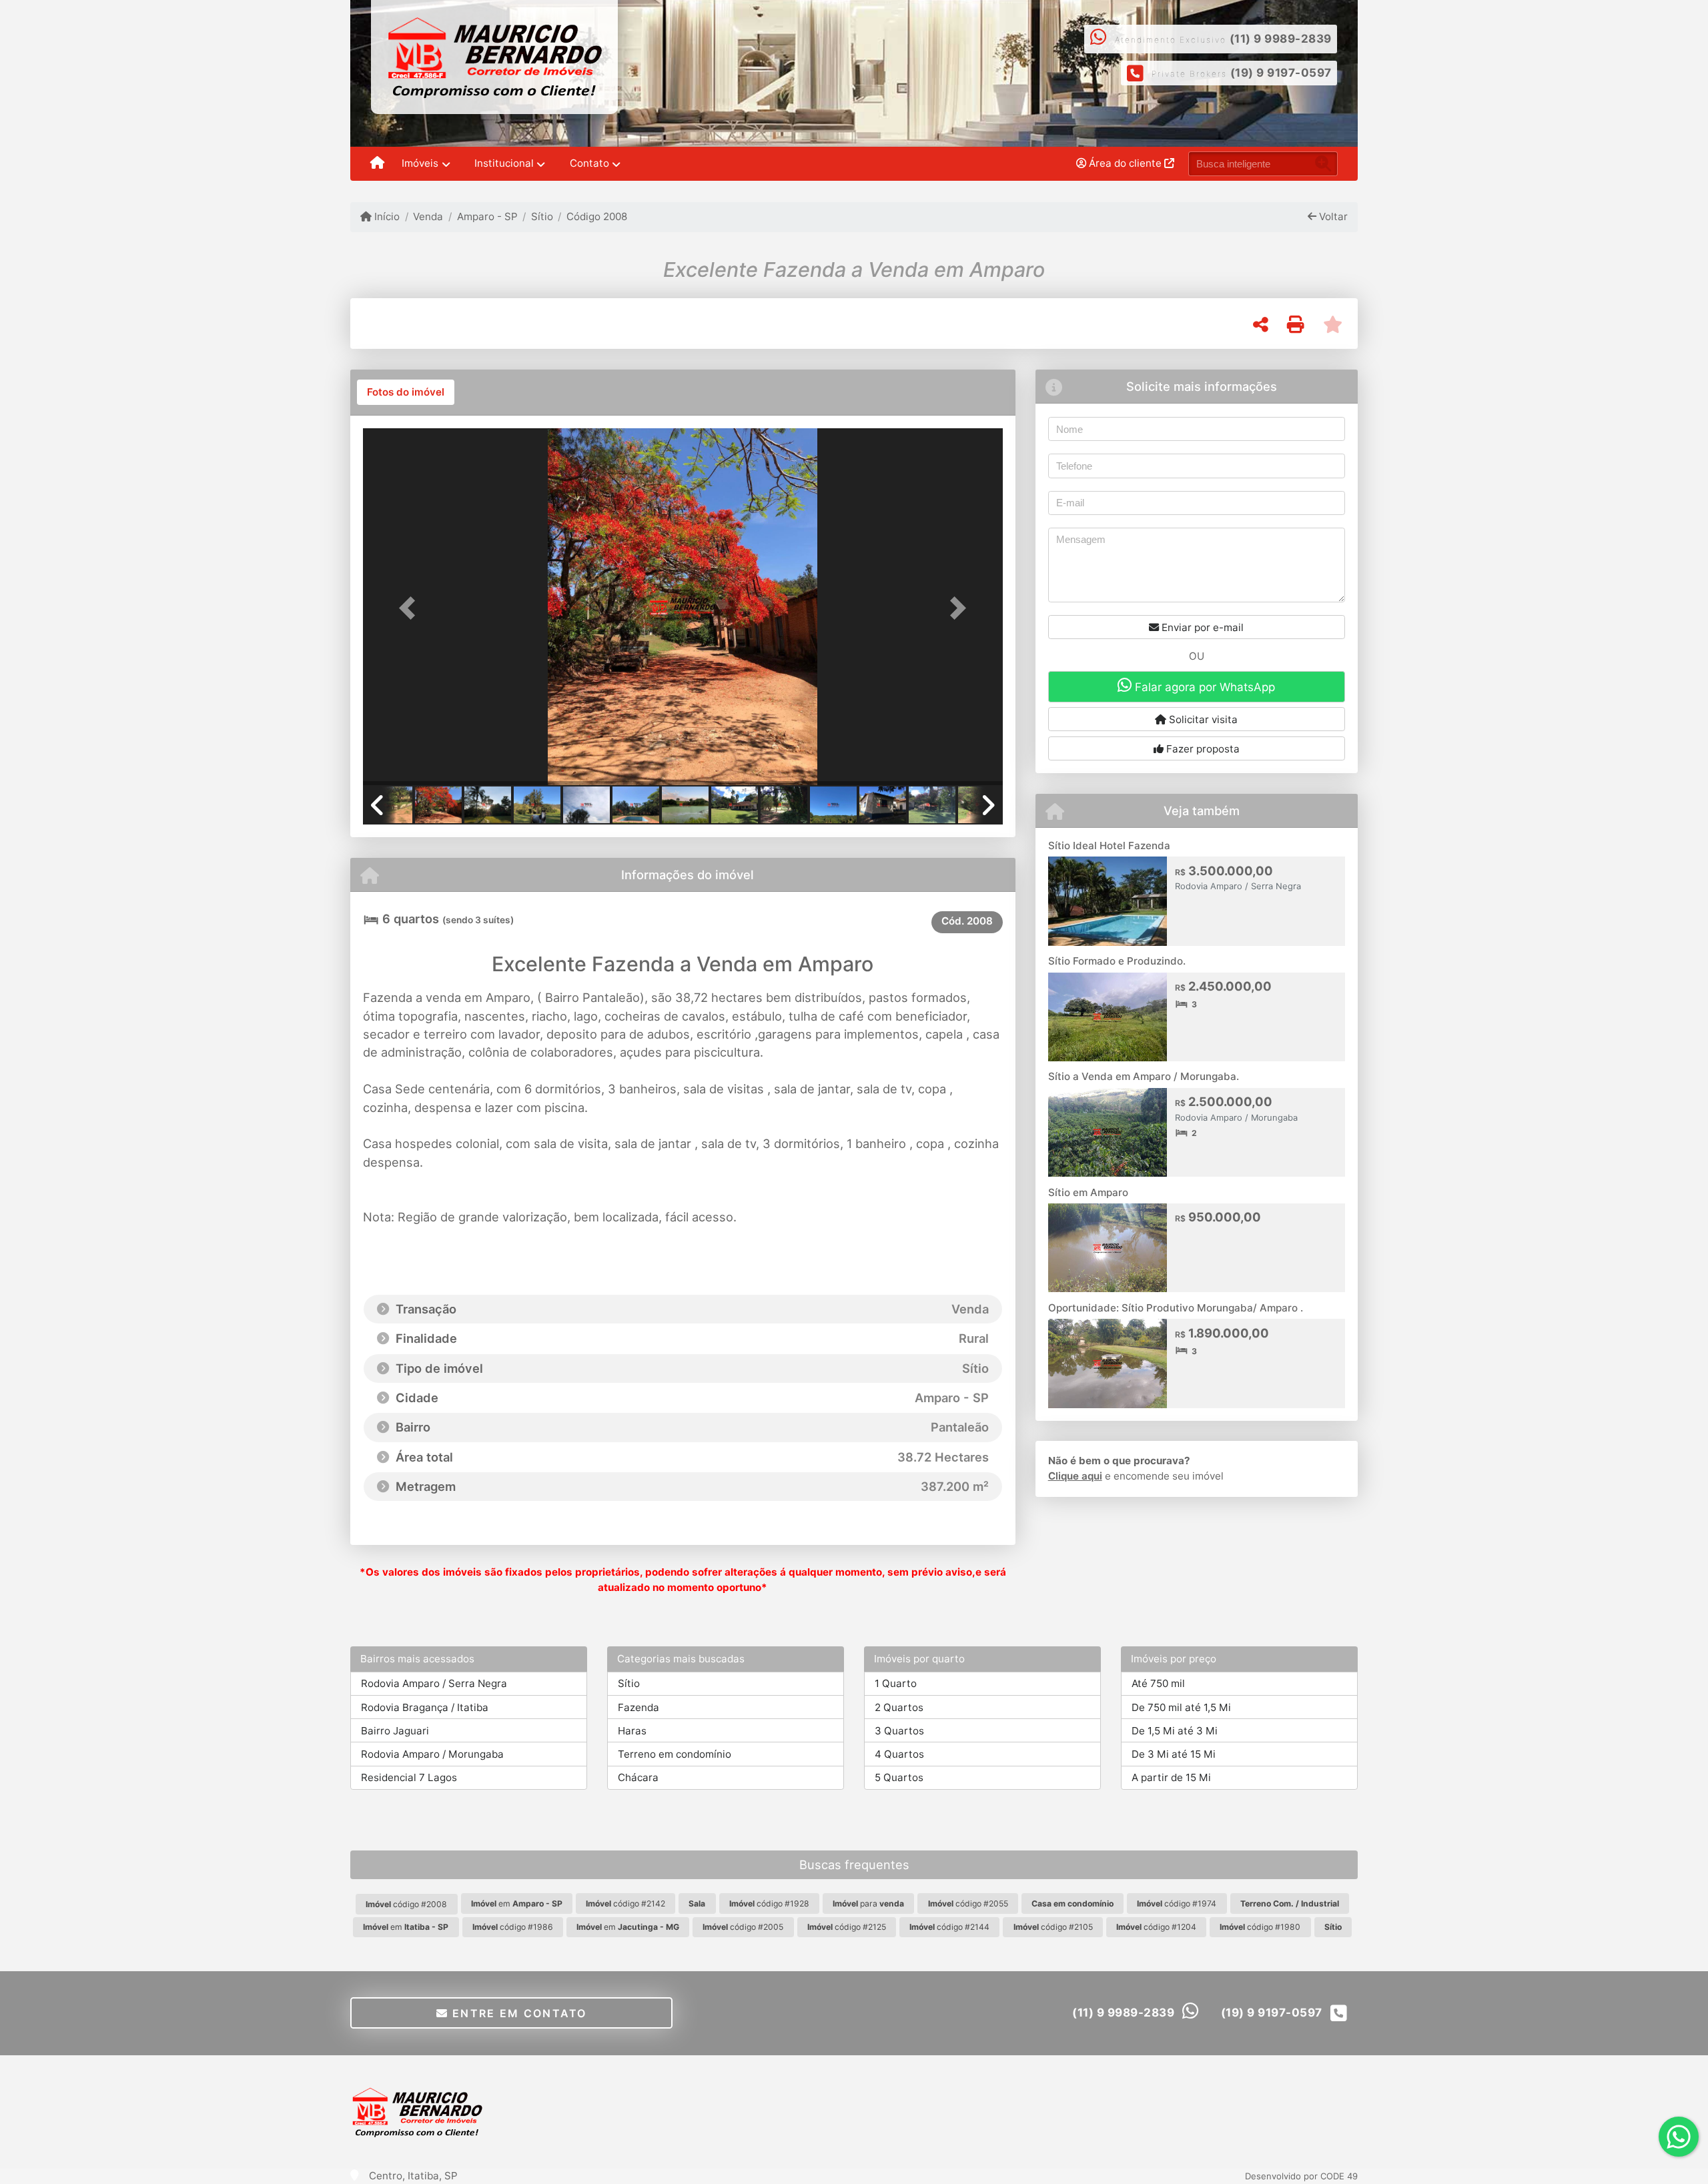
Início (386, 216)
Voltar (1332, 216)
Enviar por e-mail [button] (1201, 627)
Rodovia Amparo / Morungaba (432, 1754)
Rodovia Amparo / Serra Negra (434, 1683)
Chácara (638, 1777)
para (868, 1903)
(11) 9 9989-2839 (1281, 39)
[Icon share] (889, 58)
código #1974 (1177, 1903)
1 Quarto (896, 1683)
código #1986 (513, 1927)
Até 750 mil (1158, 1683)
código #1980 (1260, 1927)
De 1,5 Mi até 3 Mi (1175, 1731)
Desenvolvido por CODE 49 (1301, 2176)
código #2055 (968, 1903)
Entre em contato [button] (518, 2013)
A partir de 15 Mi (1171, 1777)
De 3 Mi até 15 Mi (1174, 1754)
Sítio (542, 216)
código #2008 (406, 1904)
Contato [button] (589, 163)
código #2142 (625, 1903)
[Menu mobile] (377, 164)
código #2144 (949, 1927)
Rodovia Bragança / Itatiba (425, 1707)
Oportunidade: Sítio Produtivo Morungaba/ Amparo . (1176, 1308)
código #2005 (743, 1927)
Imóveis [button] (420, 163)
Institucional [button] (504, 163)
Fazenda (638, 1707)
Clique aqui (1075, 1476)
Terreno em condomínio (675, 1754)
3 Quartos (899, 1731)
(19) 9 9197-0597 (1281, 73)
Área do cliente (1125, 163)
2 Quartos (899, 1707)
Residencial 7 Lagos (409, 1777)
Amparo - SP (487, 216)
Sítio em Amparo (1088, 1192)
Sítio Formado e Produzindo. (1117, 961)
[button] (411, 608)
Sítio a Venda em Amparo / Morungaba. (1144, 1076)
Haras (632, 1731)
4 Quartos (899, 1754)
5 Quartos (899, 1777)
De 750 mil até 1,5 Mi (1181, 1707)
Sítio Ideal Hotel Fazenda (1109, 846)
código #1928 (769, 1903)
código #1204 (1156, 1927)
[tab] (406, 392)
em (517, 1903)
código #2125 (847, 1927)
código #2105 (1053, 1927)
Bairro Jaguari (395, 1731)
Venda (428, 216)
